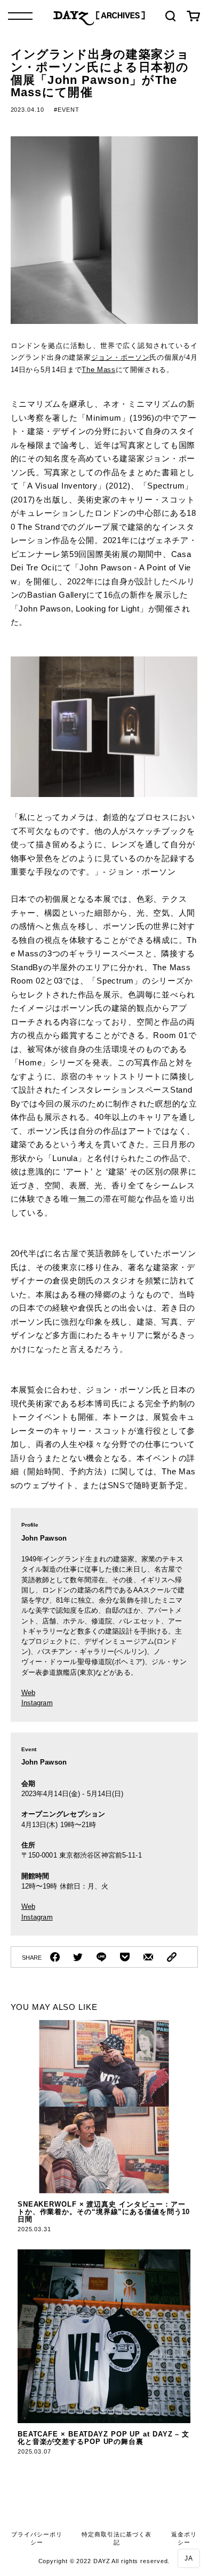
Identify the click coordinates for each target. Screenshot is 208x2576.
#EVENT (66, 110)
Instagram (37, 1703)
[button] (189, 2558)
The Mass (98, 370)
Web (28, 1693)
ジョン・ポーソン (121, 357)
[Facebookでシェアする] (55, 1957)
